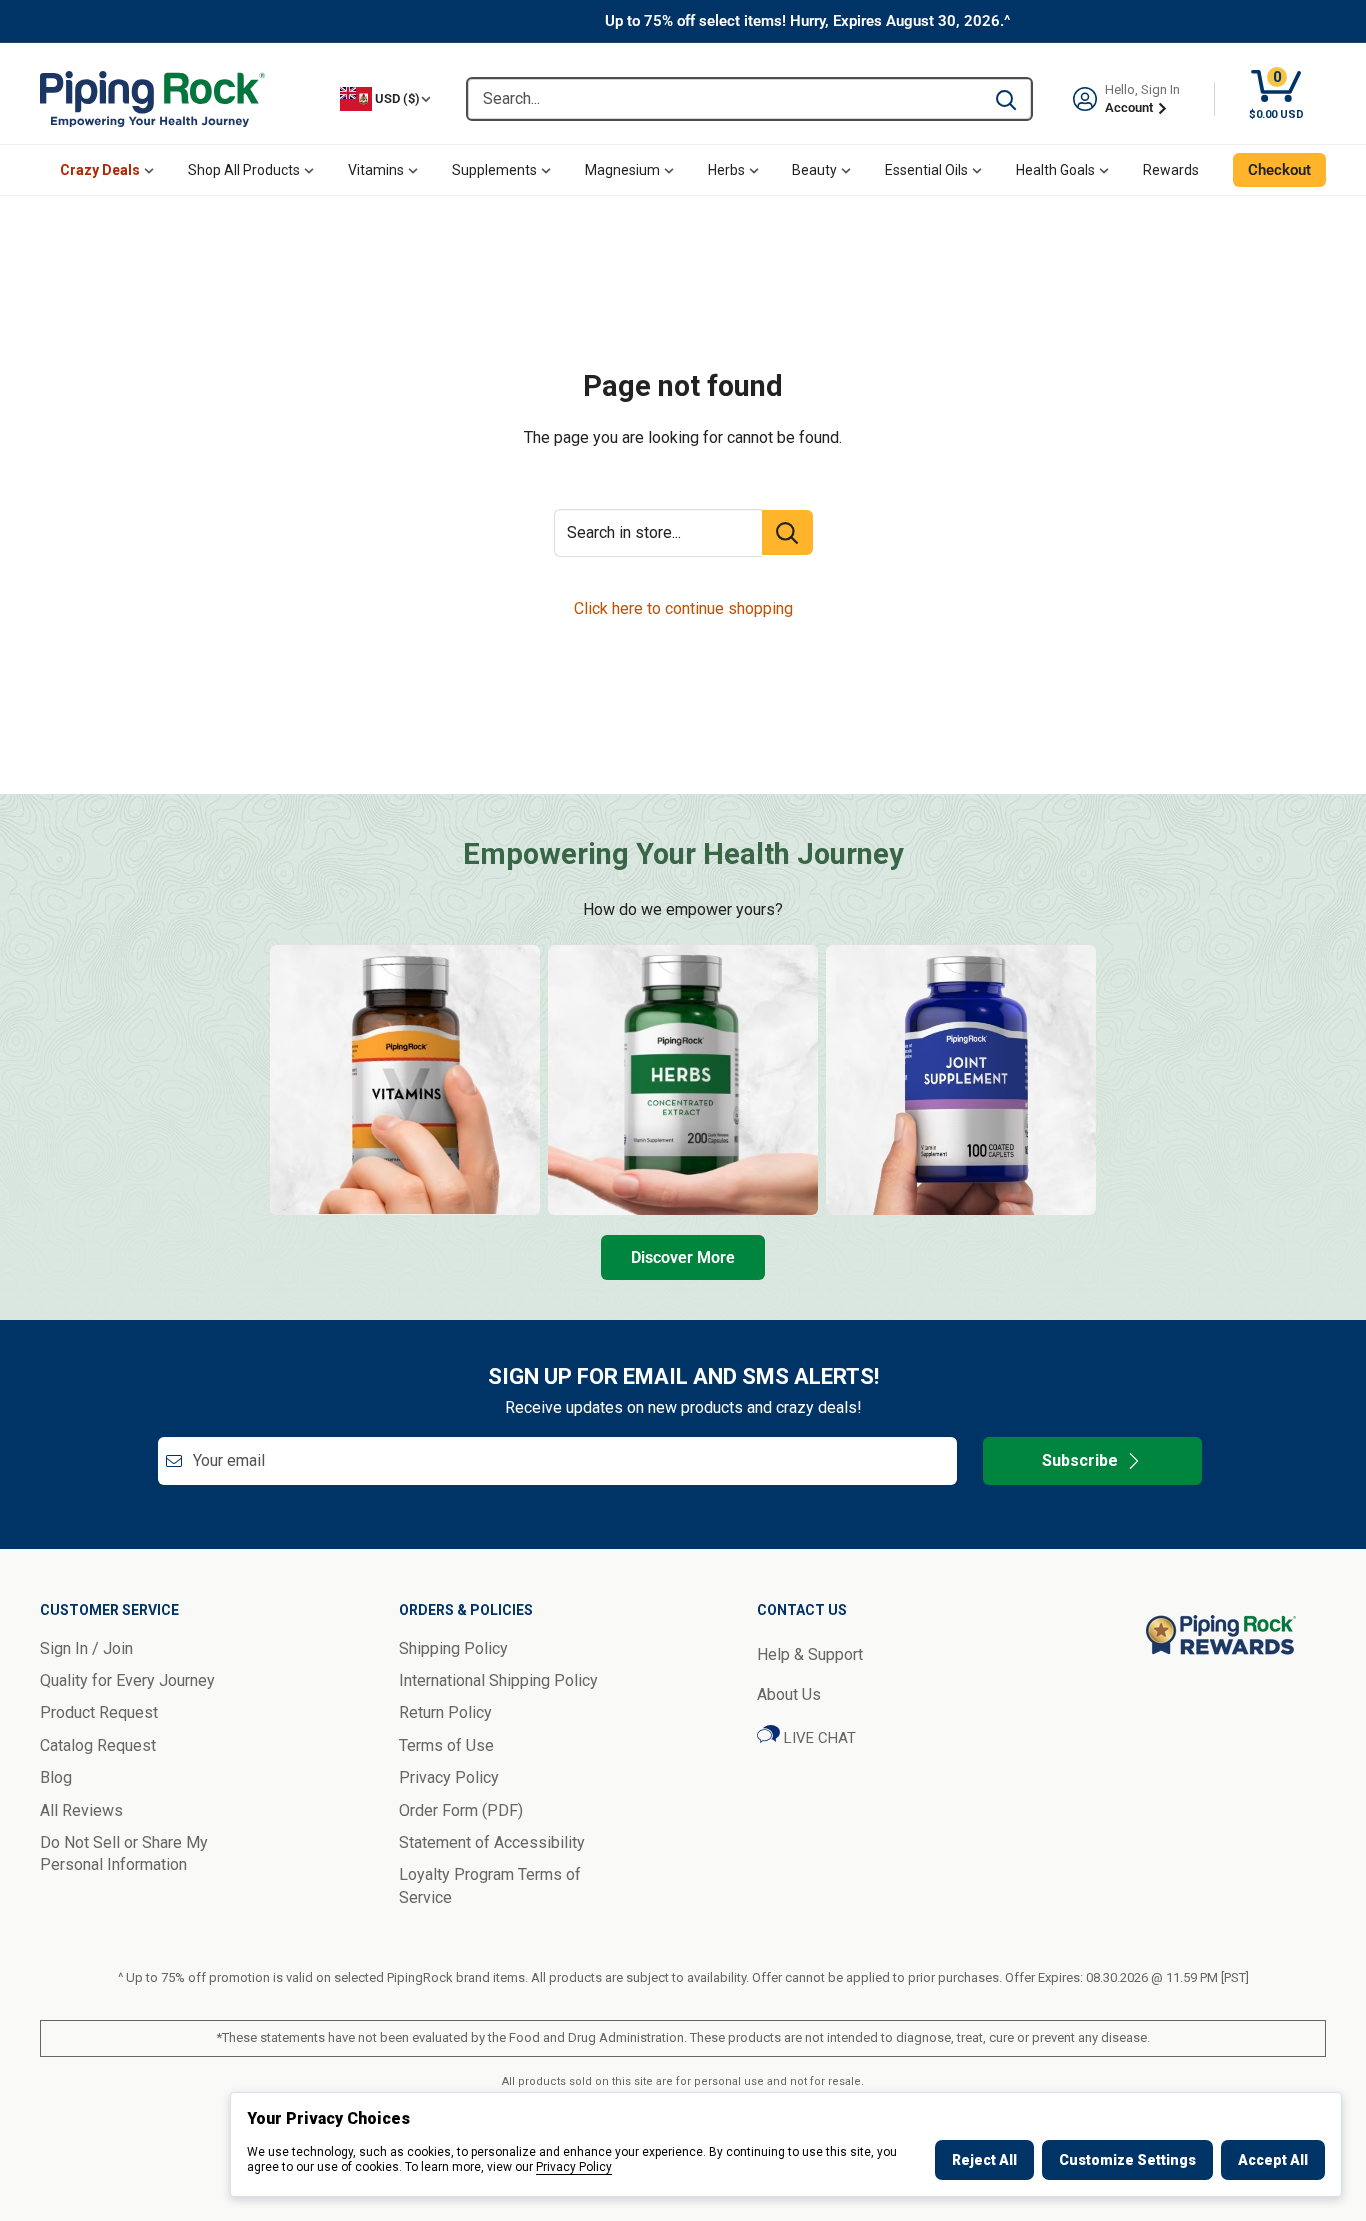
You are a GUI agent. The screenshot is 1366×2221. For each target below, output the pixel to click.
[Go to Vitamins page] (405, 1080)
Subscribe (1080, 1460)
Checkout (1279, 170)
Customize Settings (1127, 2160)
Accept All (1273, 2160)
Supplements (494, 170)
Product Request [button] (99, 1712)
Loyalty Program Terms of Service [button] (490, 1885)
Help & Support (810, 1654)
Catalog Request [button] (98, 1745)
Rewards (1171, 170)
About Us (789, 1694)
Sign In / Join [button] (86, 1648)
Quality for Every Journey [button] (127, 1680)
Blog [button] (56, 1777)
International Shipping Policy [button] (498, 1680)
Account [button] (1130, 107)
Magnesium (622, 170)
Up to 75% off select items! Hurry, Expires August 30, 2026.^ (808, 21)
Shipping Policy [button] (453, 1648)
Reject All (984, 2160)
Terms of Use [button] (446, 1745)
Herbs (726, 170)
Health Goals (1055, 170)
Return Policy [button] (445, 1712)
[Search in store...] (787, 532)
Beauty (814, 170)
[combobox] (724, 99)
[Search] (1006, 99)
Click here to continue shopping (683, 608)
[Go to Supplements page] (961, 1080)
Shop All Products (244, 170)
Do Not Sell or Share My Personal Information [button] (124, 1853)
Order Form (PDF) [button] (461, 1810)
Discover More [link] (683, 1257)
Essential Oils (926, 170)
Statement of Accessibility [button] (492, 1842)
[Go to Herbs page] (683, 1080)
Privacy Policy (574, 2167)
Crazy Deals (100, 170)
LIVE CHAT (818, 1738)
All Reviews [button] (81, 1810)
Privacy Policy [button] (449, 1777)
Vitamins (376, 170)
